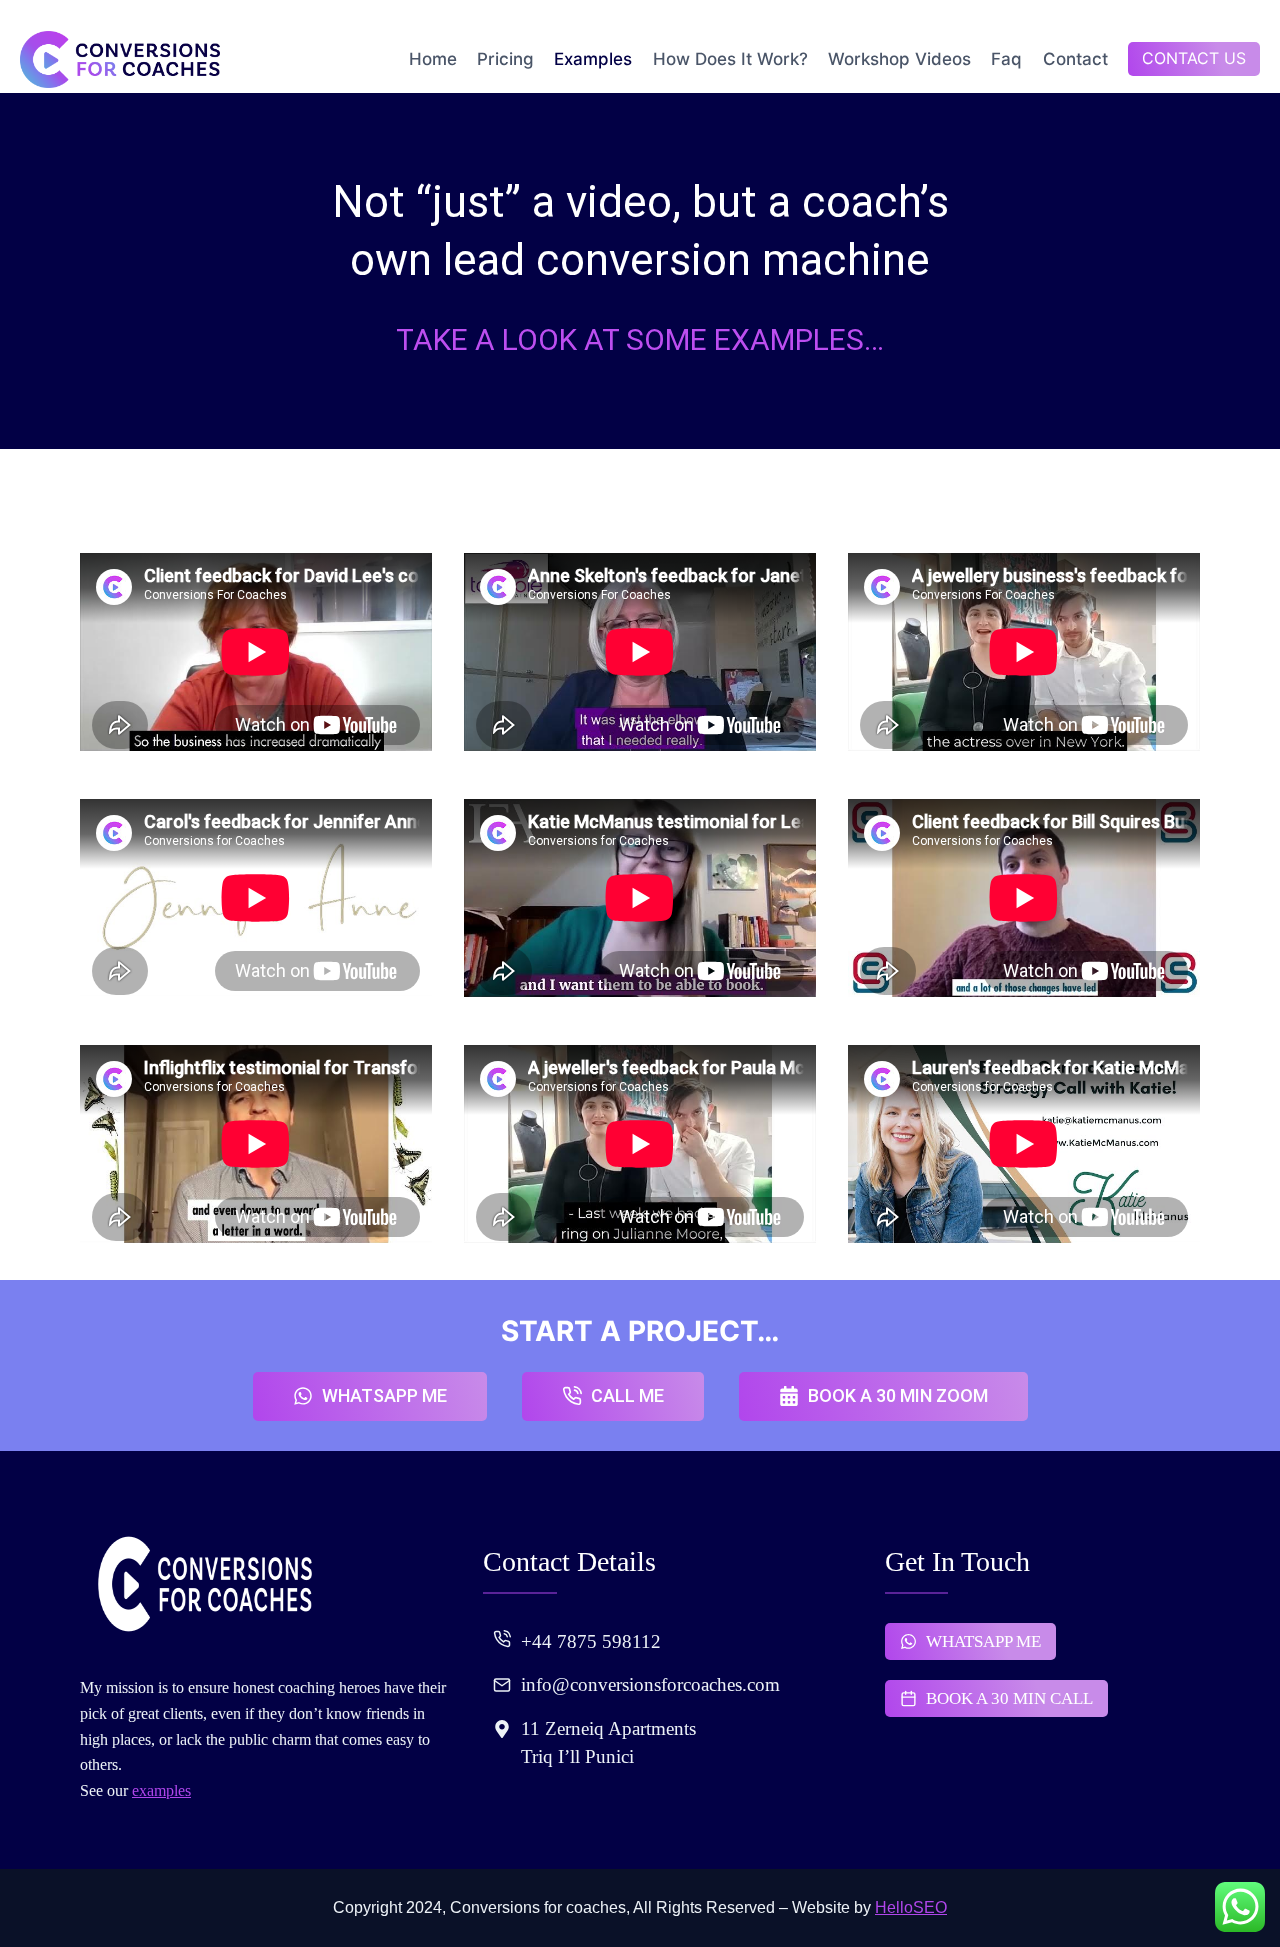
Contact (1075, 59)
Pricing (505, 59)
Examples (593, 59)
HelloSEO (911, 1907)
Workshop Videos (899, 59)
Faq (1006, 59)
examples (161, 1790)
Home (433, 59)
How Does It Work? (730, 59)
